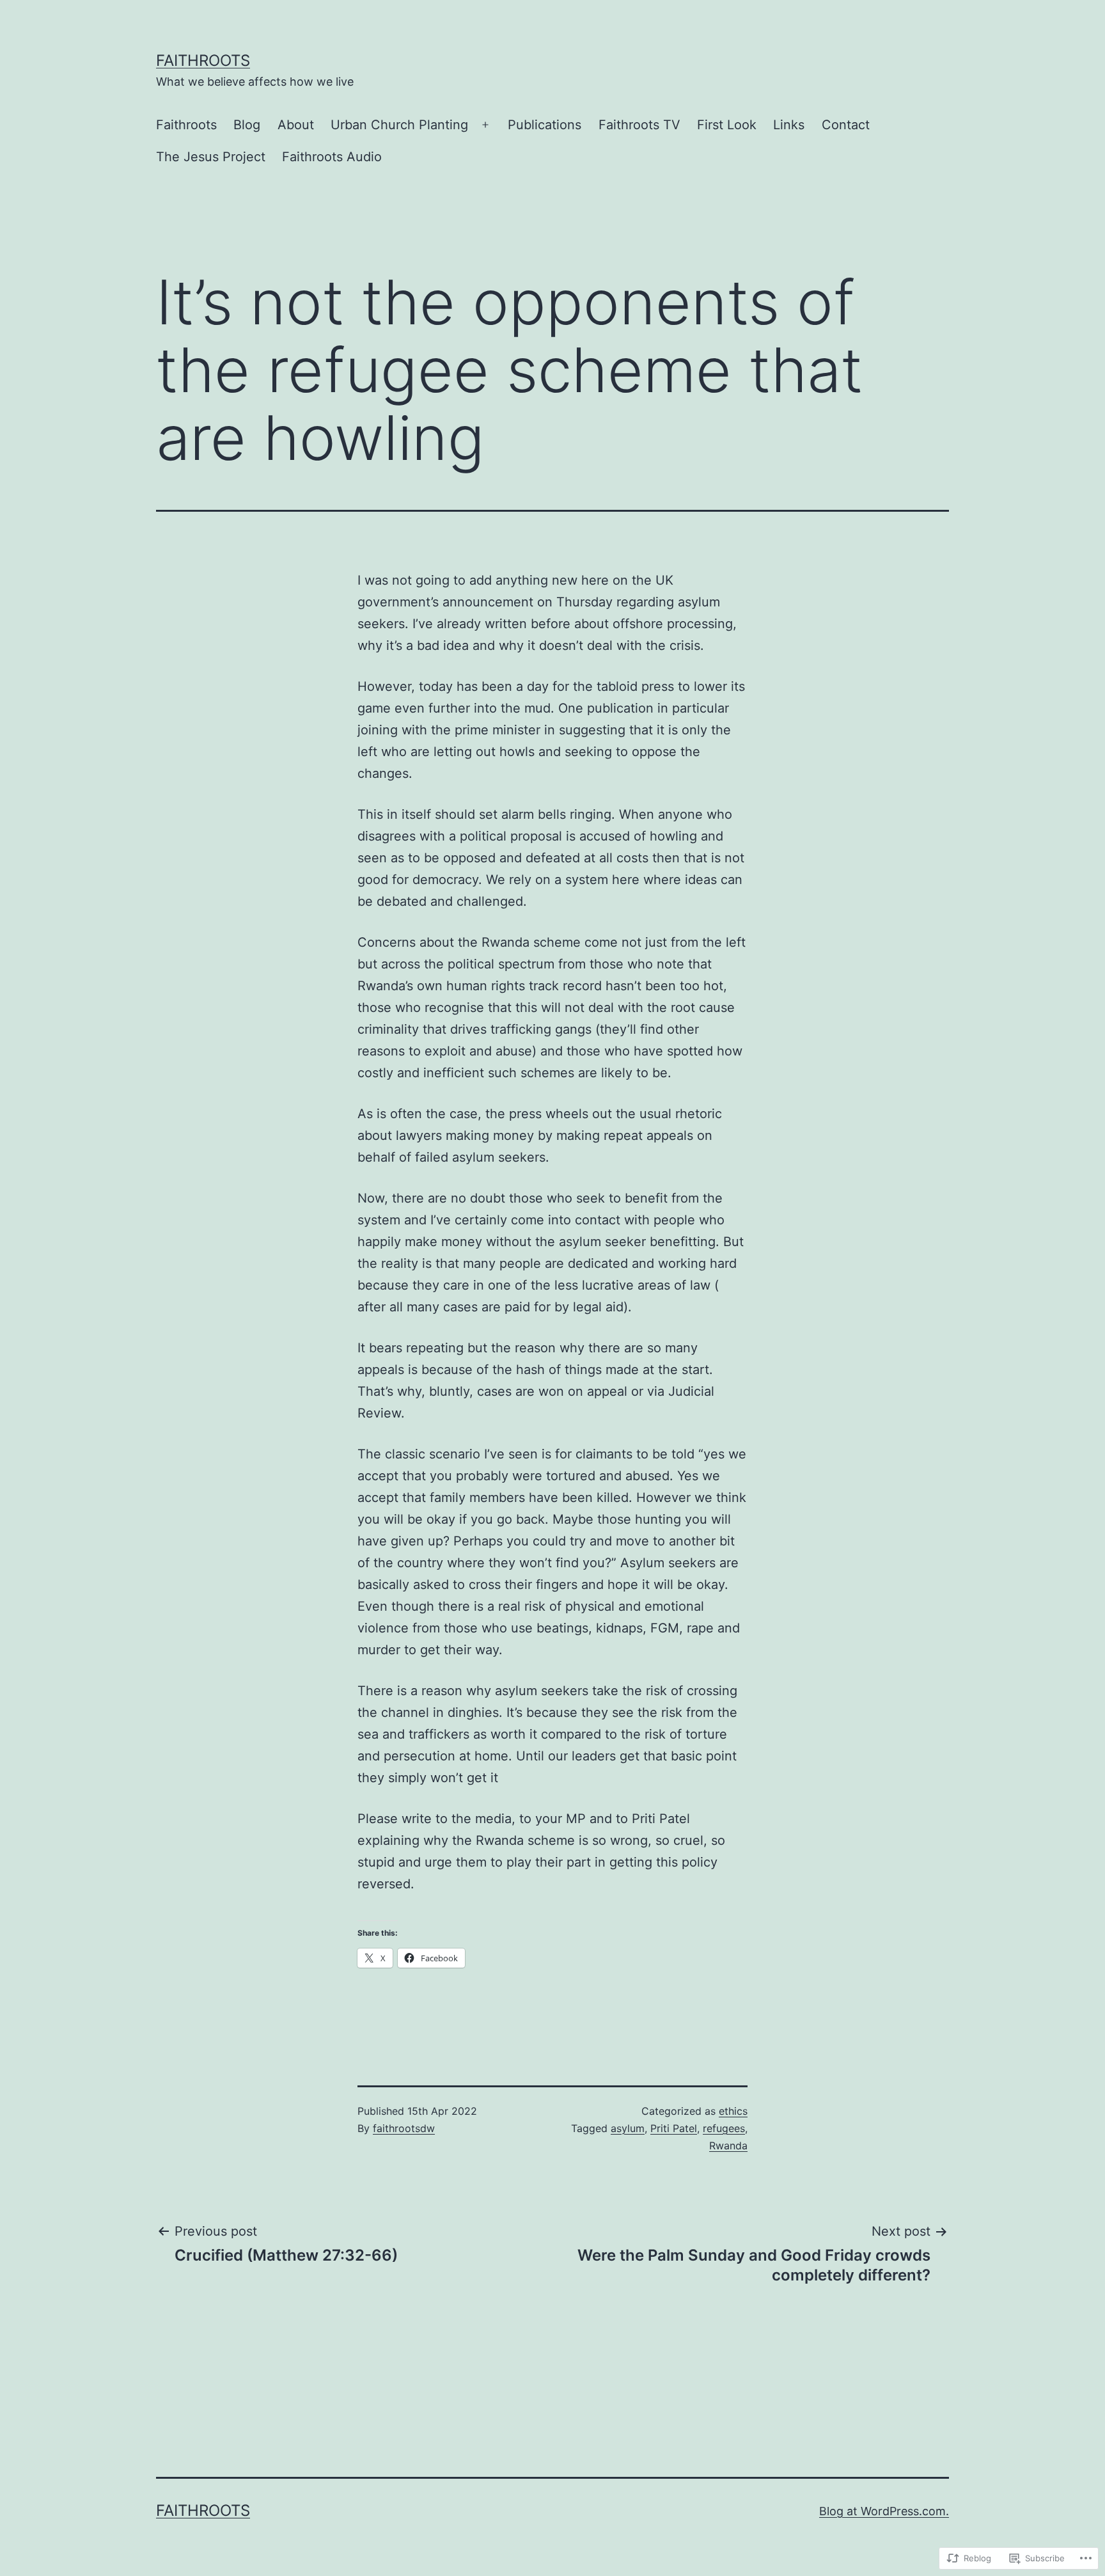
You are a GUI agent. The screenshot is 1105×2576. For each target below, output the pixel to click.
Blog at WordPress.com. (884, 2511)
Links (789, 125)
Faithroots (203, 60)
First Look (727, 125)
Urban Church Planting (399, 125)
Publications (545, 125)
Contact (846, 125)
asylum (628, 2128)
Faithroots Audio (332, 157)
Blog (247, 125)
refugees (724, 2128)
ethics (733, 2111)
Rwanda (728, 2145)
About (296, 125)
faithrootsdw (404, 2128)
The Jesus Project (211, 157)
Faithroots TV (639, 125)
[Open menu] (485, 125)
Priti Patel (674, 2128)
